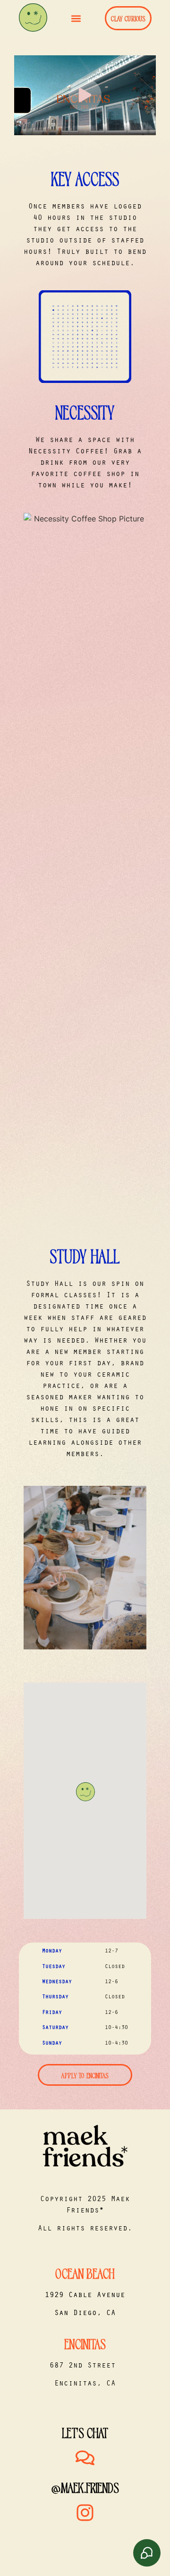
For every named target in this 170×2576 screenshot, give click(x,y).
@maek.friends (85, 2487)
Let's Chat (85, 2432)
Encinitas (85, 2343)
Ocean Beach (85, 2272)
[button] (76, 18)
